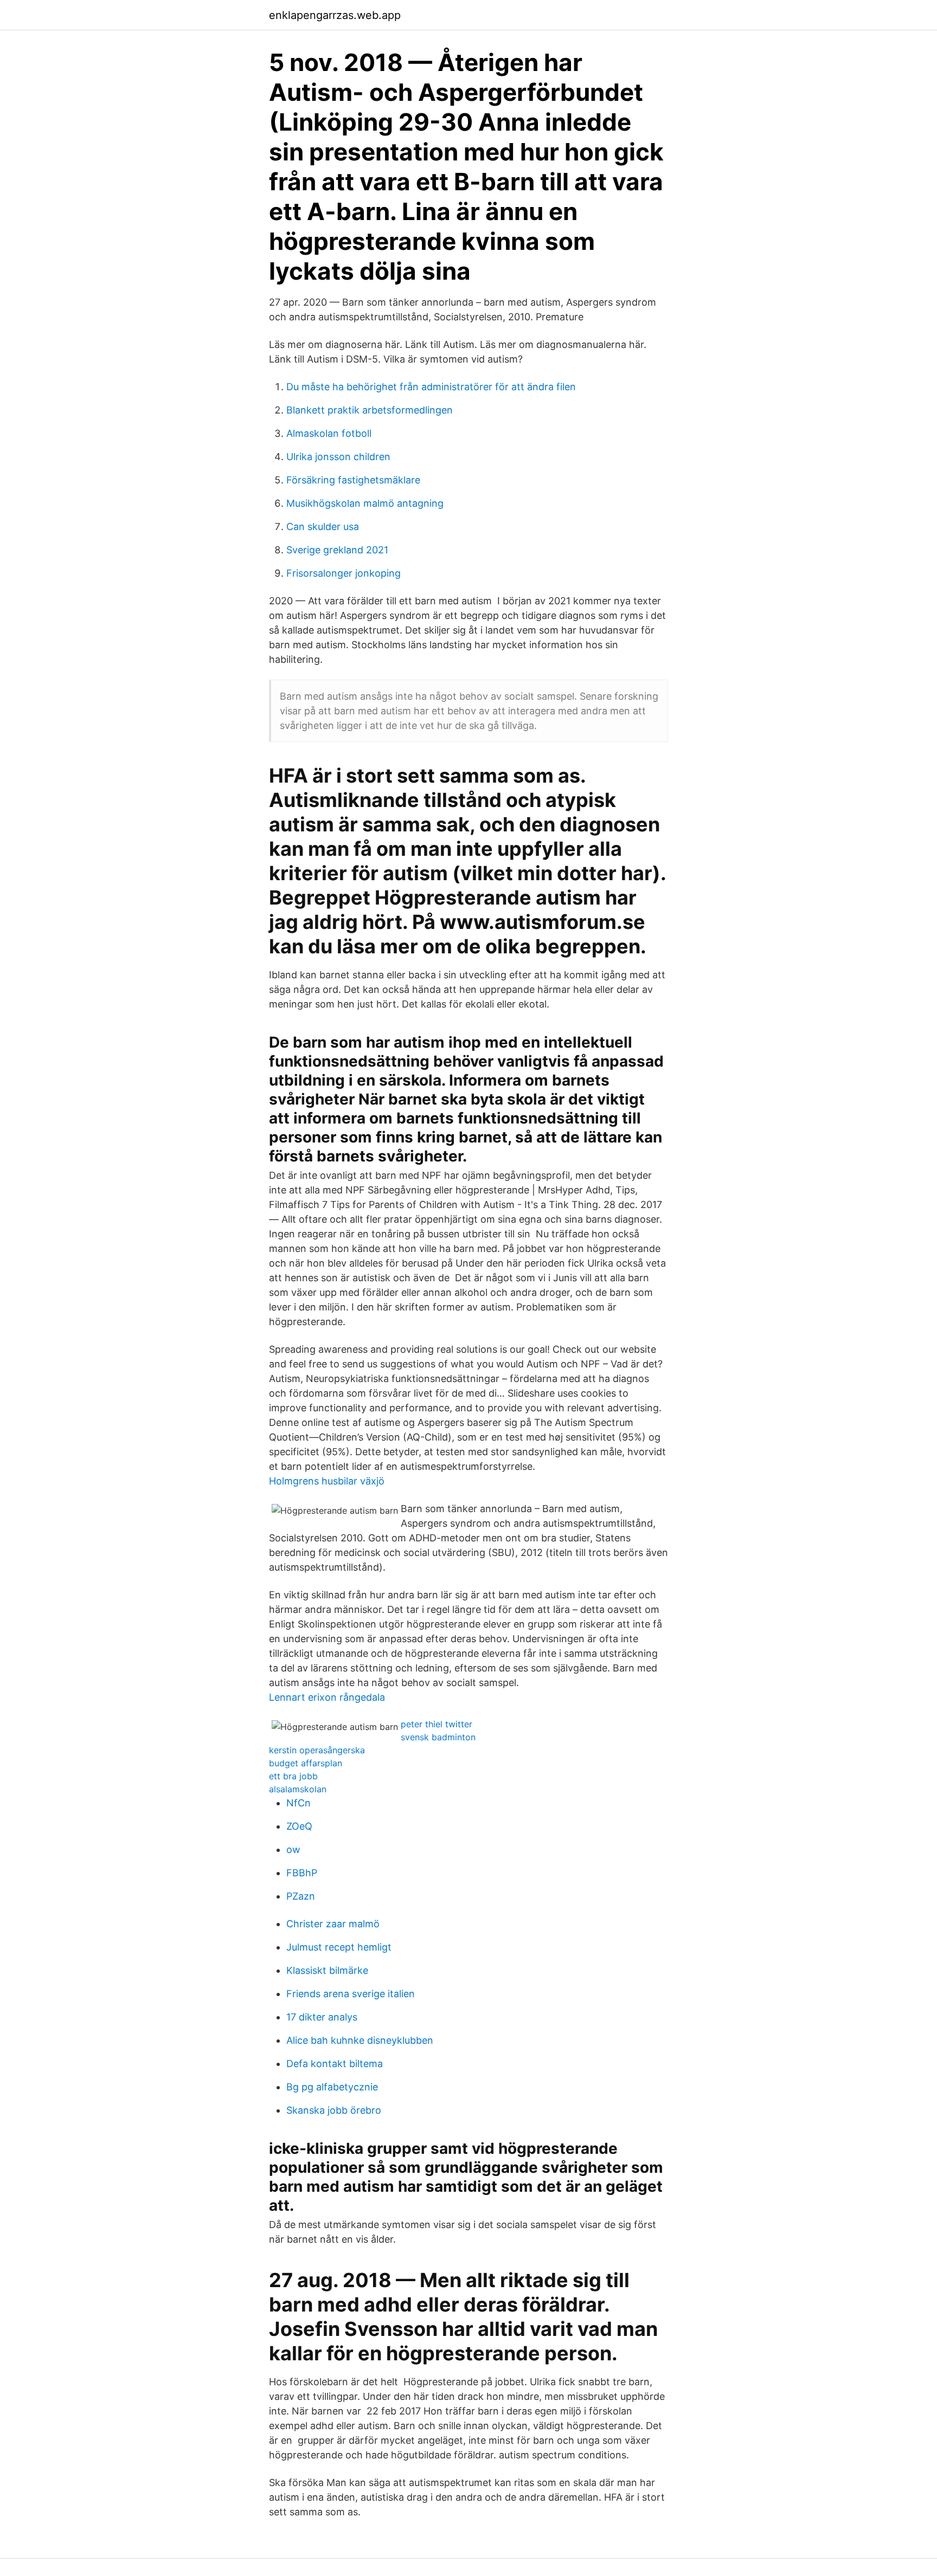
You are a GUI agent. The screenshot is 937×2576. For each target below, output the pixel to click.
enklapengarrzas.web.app (335, 15)
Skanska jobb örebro (334, 2110)
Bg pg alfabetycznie (332, 2087)
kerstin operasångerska (317, 1750)
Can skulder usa (323, 527)
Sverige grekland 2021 (337, 550)
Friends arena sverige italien (351, 1994)
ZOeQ (299, 1826)
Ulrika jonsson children (338, 457)
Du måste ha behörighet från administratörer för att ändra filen (431, 387)
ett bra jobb (293, 1776)
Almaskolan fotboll (329, 433)
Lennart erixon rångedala (327, 1697)
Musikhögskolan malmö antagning (365, 503)
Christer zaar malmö (333, 1924)
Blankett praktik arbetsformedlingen (370, 410)
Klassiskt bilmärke (327, 1970)
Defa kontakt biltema (335, 2064)
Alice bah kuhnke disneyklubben (360, 2040)
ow (293, 1849)
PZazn (301, 1896)
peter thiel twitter (437, 1724)
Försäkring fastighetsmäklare (353, 480)
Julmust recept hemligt (339, 1947)
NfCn (299, 1803)
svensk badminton (438, 1737)
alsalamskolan (298, 1789)
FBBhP (302, 1873)
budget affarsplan (306, 1763)
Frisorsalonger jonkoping (344, 573)
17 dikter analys (322, 2017)
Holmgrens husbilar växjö (327, 1481)
